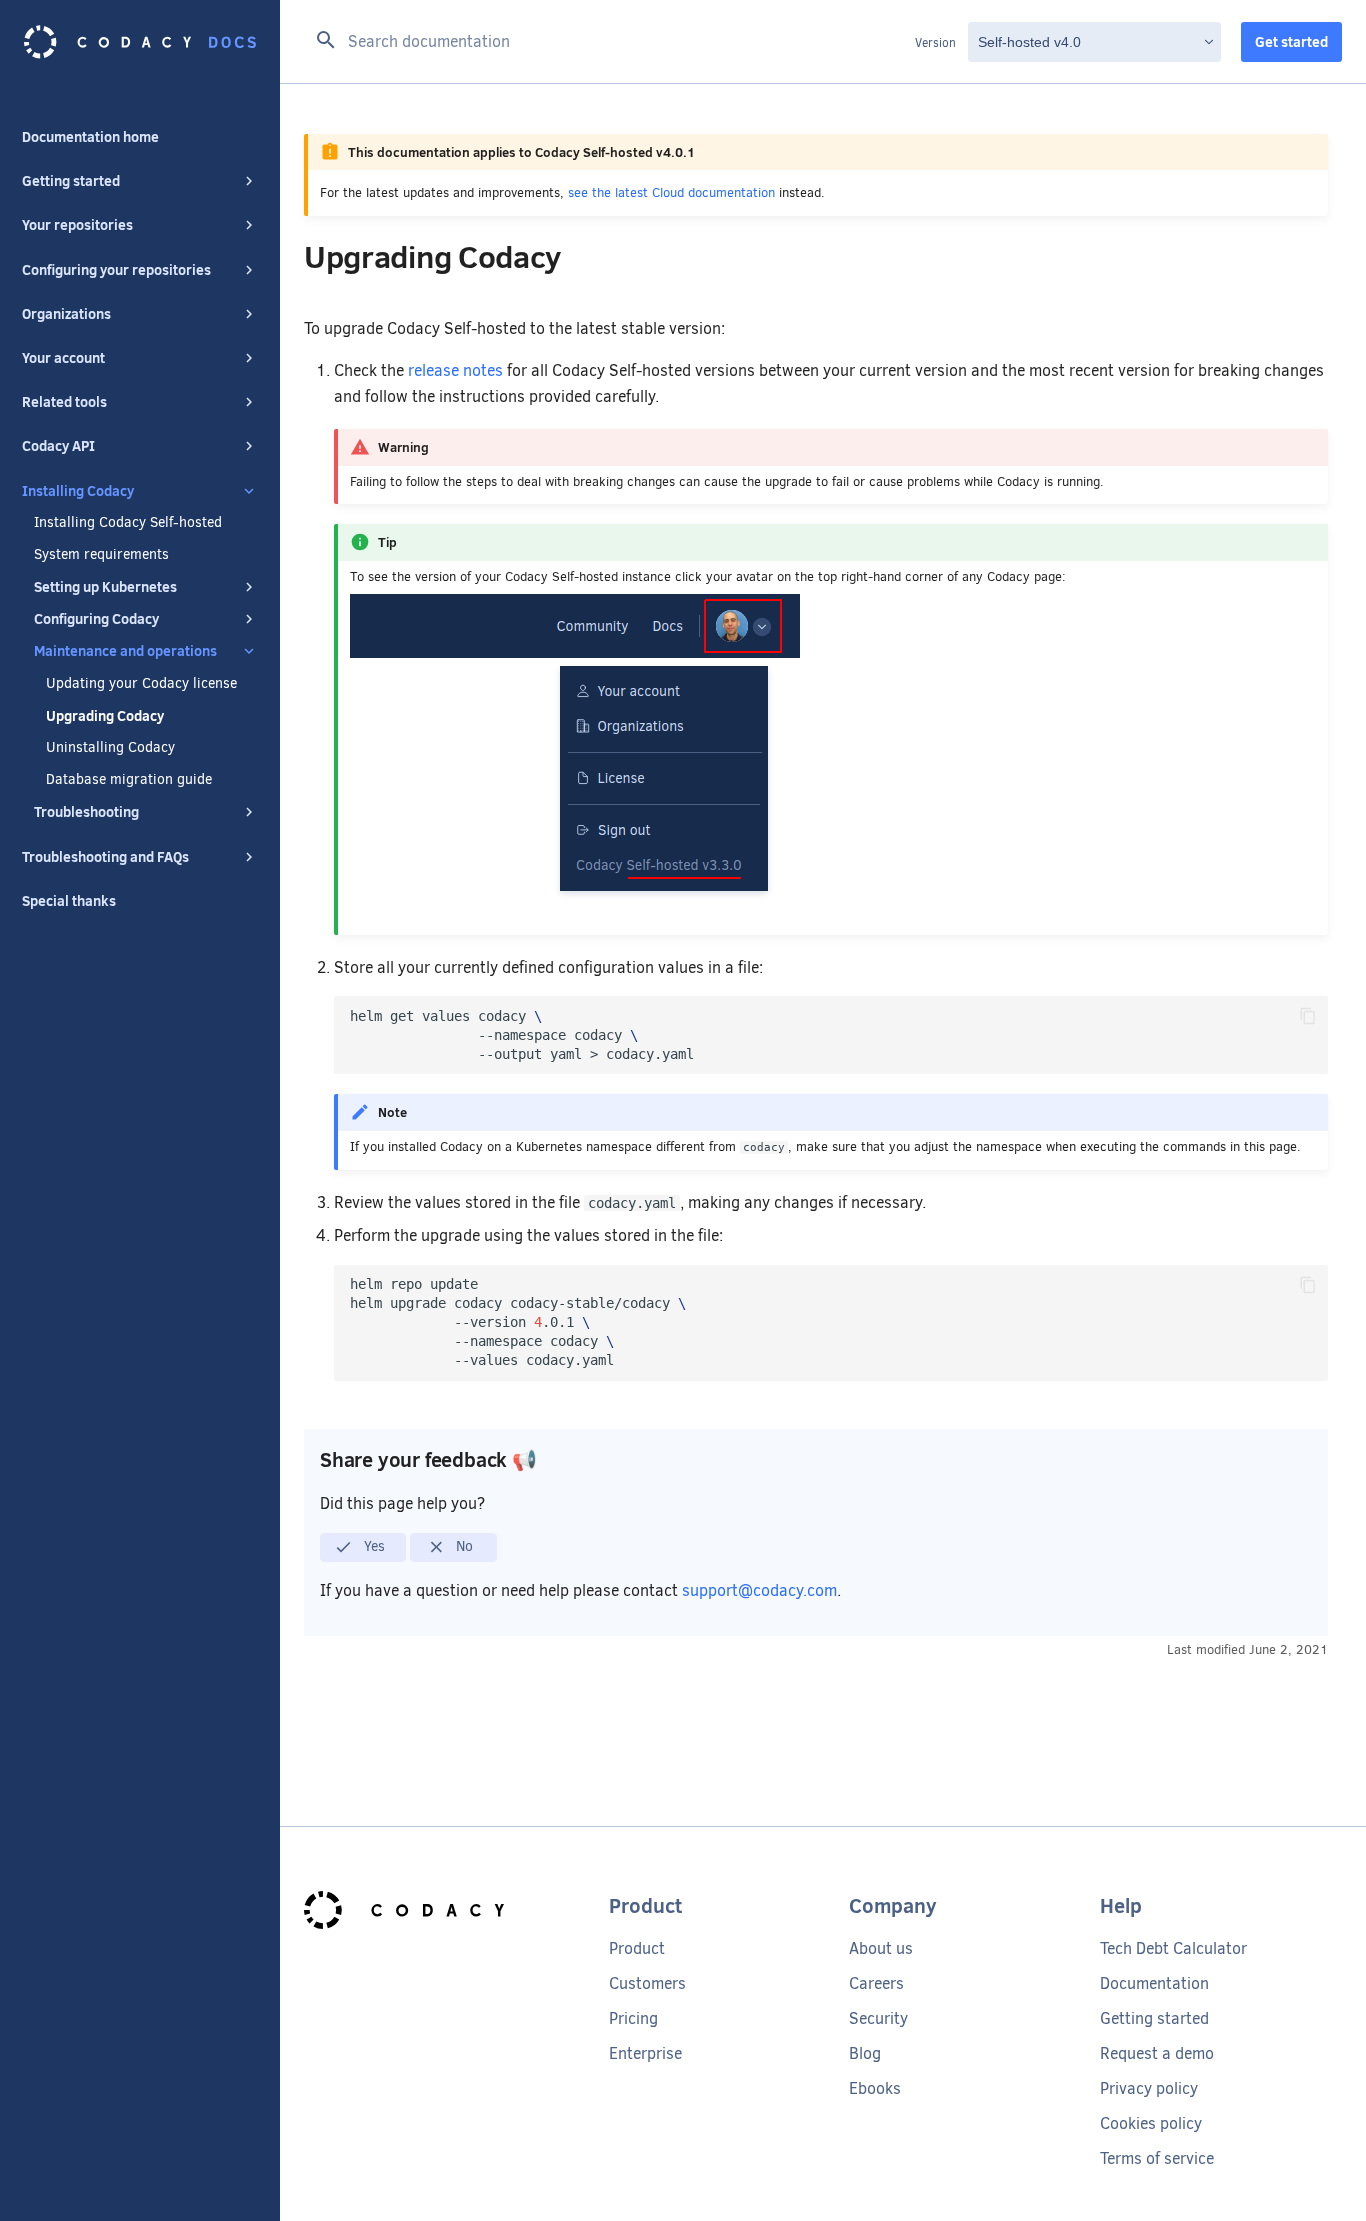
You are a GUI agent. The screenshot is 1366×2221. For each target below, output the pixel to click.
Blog (865, 2053)
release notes (455, 370)
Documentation (1154, 1983)
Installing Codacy (78, 491)
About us (881, 1948)
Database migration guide (129, 780)
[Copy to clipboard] (1308, 1016)
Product (637, 1948)
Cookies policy (1151, 2123)
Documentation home (90, 137)
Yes (372, 1546)
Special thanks (69, 901)
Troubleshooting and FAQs (105, 857)
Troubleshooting (86, 812)
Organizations (66, 314)
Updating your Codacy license (141, 684)
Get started (1291, 42)
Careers (876, 1983)
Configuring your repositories (116, 270)
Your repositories (77, 225)
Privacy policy (1149, 2088)
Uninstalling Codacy (110, 748)
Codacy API (58, 446)
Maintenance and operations (125, 651)
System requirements (101, 555)
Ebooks (875, 2088)
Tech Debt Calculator (1173, 1948)
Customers (647, 1983)
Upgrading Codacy (105, 716)
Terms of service (1157, 2158)
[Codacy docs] (140, 42)
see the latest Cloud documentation (671, 192)
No (462, 1546)
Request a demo (1157, 2053)
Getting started (71, 181)
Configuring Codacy (96, 619)
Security (878, 2018)
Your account (63, 358)
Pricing (633, 2018)
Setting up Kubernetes (105, 587)
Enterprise (645, 2053)
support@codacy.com (759, 1590)
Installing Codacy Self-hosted (128, 523)
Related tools (64, 402)
